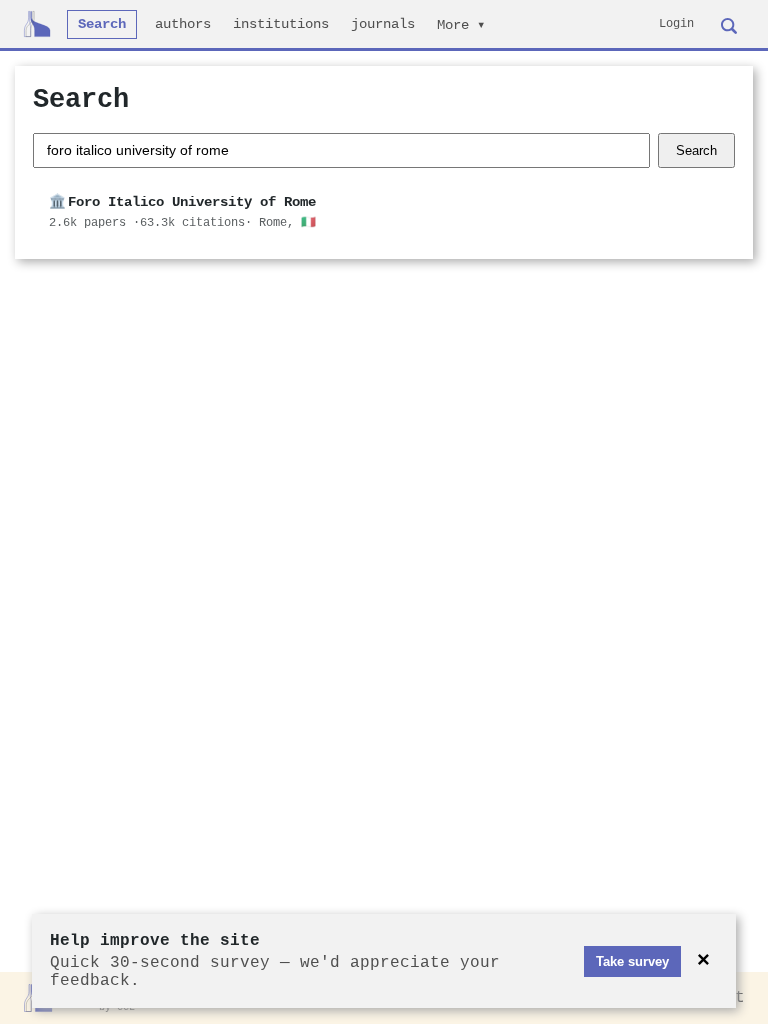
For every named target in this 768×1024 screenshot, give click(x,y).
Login (676, 24)
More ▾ (461, 25)
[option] (383, 212)
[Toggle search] (729, 24)
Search (102, 24)
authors (183, 24)
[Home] (37, 24)
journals (383, 24)
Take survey (632, 961)
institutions (281, 24)
